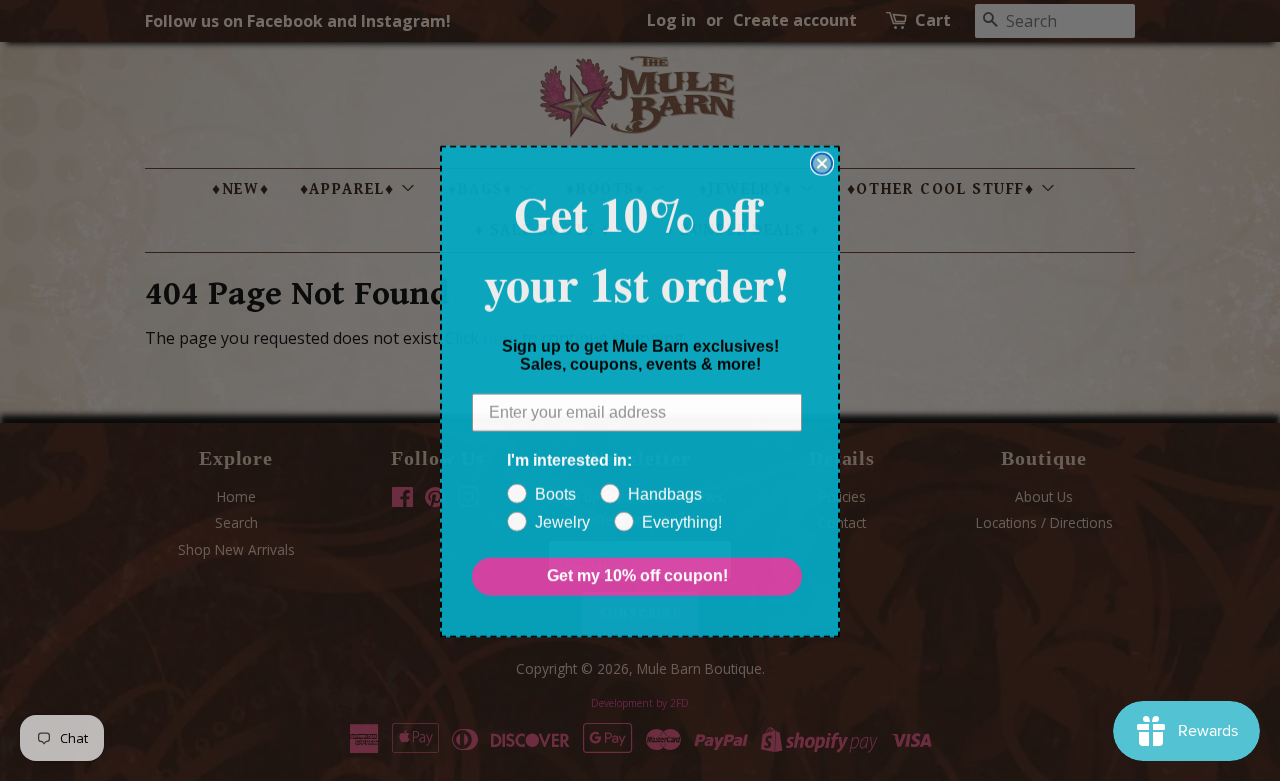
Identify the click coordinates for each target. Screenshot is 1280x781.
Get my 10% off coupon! (637, 575)
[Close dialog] (822, 163)
